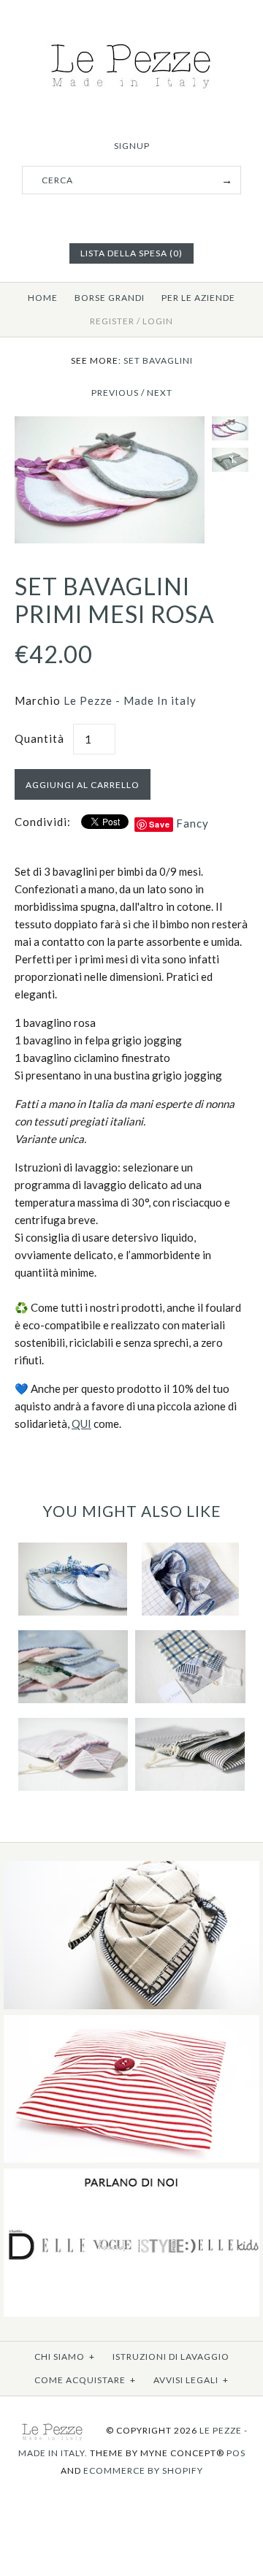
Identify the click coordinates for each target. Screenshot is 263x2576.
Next (160, 393)
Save (160, 824)
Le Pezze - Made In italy (130, 700)
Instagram (150, 217)
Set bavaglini (158, 360)
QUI (81, 1423)
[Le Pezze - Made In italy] (132, 38)
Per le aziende (198, 298)
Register (112, 321)
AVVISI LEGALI (191, 2380)
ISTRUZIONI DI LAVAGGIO (171, 2357)
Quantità (39, 738)
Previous (115, 393)
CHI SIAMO (65, 2357)
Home (43, 298)
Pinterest (131, 217)
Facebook (113, 217)
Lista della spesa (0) (131, 253)
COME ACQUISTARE (85, 2380)
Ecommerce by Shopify (143, 2470)
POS (236, 2453)
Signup (132, 146)
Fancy (193, 823)
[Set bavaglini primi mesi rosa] (110, 425)
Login (158, 321)
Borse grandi (110, 298)
